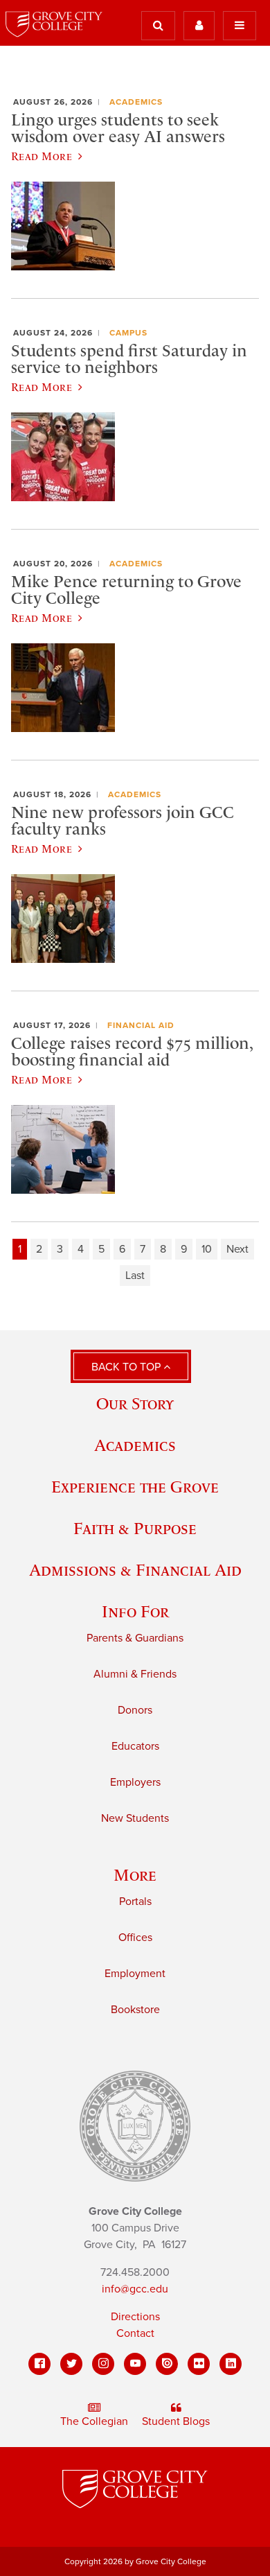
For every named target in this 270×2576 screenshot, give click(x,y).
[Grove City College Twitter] (71, 2364)
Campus (128, 333)
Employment (135, 1974)
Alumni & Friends (135, 1674)
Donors (135, 1710)
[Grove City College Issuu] (167, 2364)
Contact (135, 2333)
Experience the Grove (135, 1487)
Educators (135, 1746)
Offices (135, 1938)
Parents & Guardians (135, 1638)
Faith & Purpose (135, 1528)
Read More (42, 156)
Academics (136, 102)
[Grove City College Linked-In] (231, 2364)
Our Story (135, 1403)
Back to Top (127, 1367)
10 (207, 1249)
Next (237, 1249)
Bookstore (135, 2010)
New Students (135, 1818)
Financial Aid (141, 1025)
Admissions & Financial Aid (135, 1570)
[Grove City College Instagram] (103, 2364)
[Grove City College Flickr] (199, 2364)
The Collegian (94, 2421)
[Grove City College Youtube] (135, 2364)
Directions (135, 2317)
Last (135, 1276)
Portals (135, 1901)
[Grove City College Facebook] (39, 2364)
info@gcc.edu (135, 2289)
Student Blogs (176, 2421)
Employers (135, 1782)
